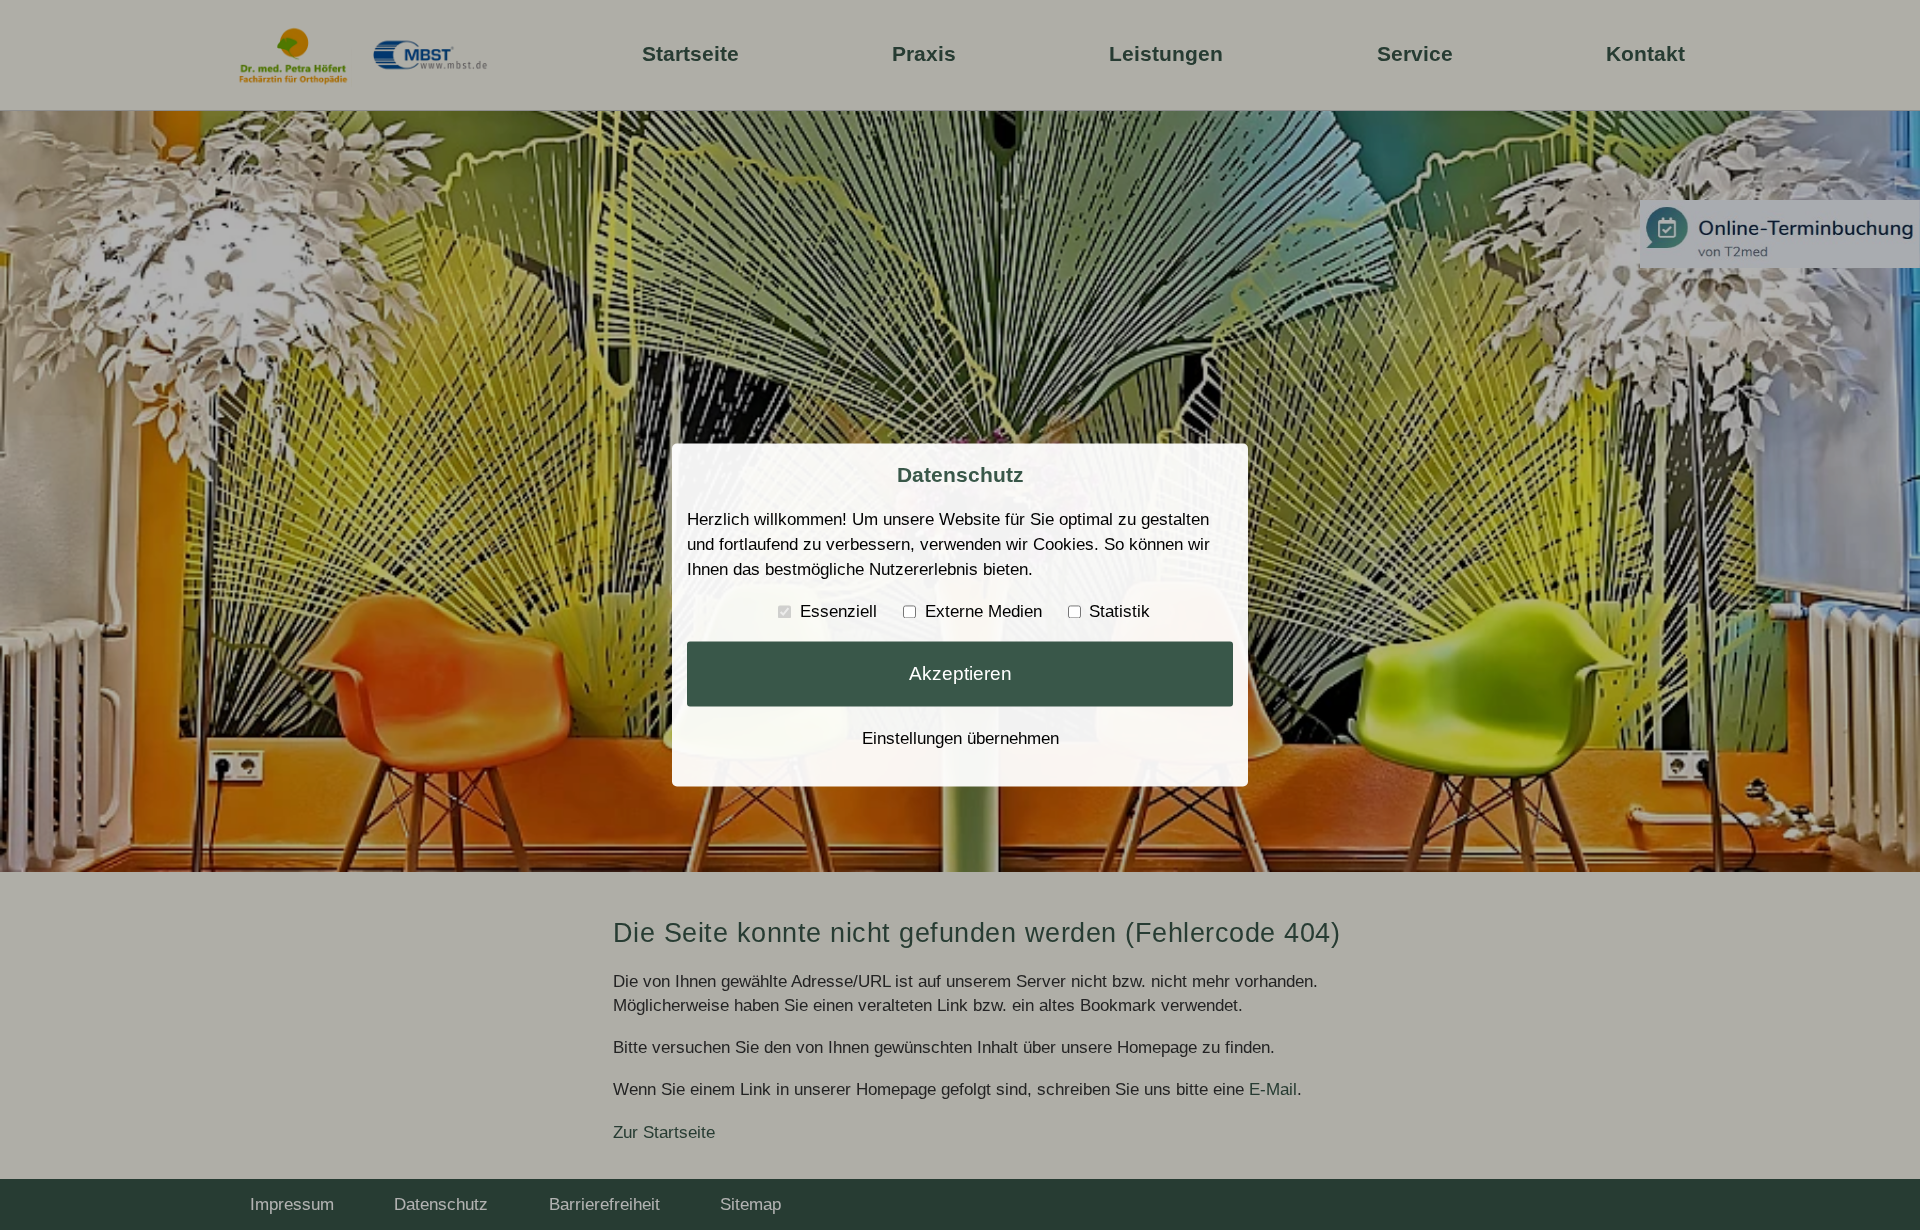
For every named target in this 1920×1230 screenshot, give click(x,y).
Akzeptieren (960, 674)
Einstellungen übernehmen (960, 738)
